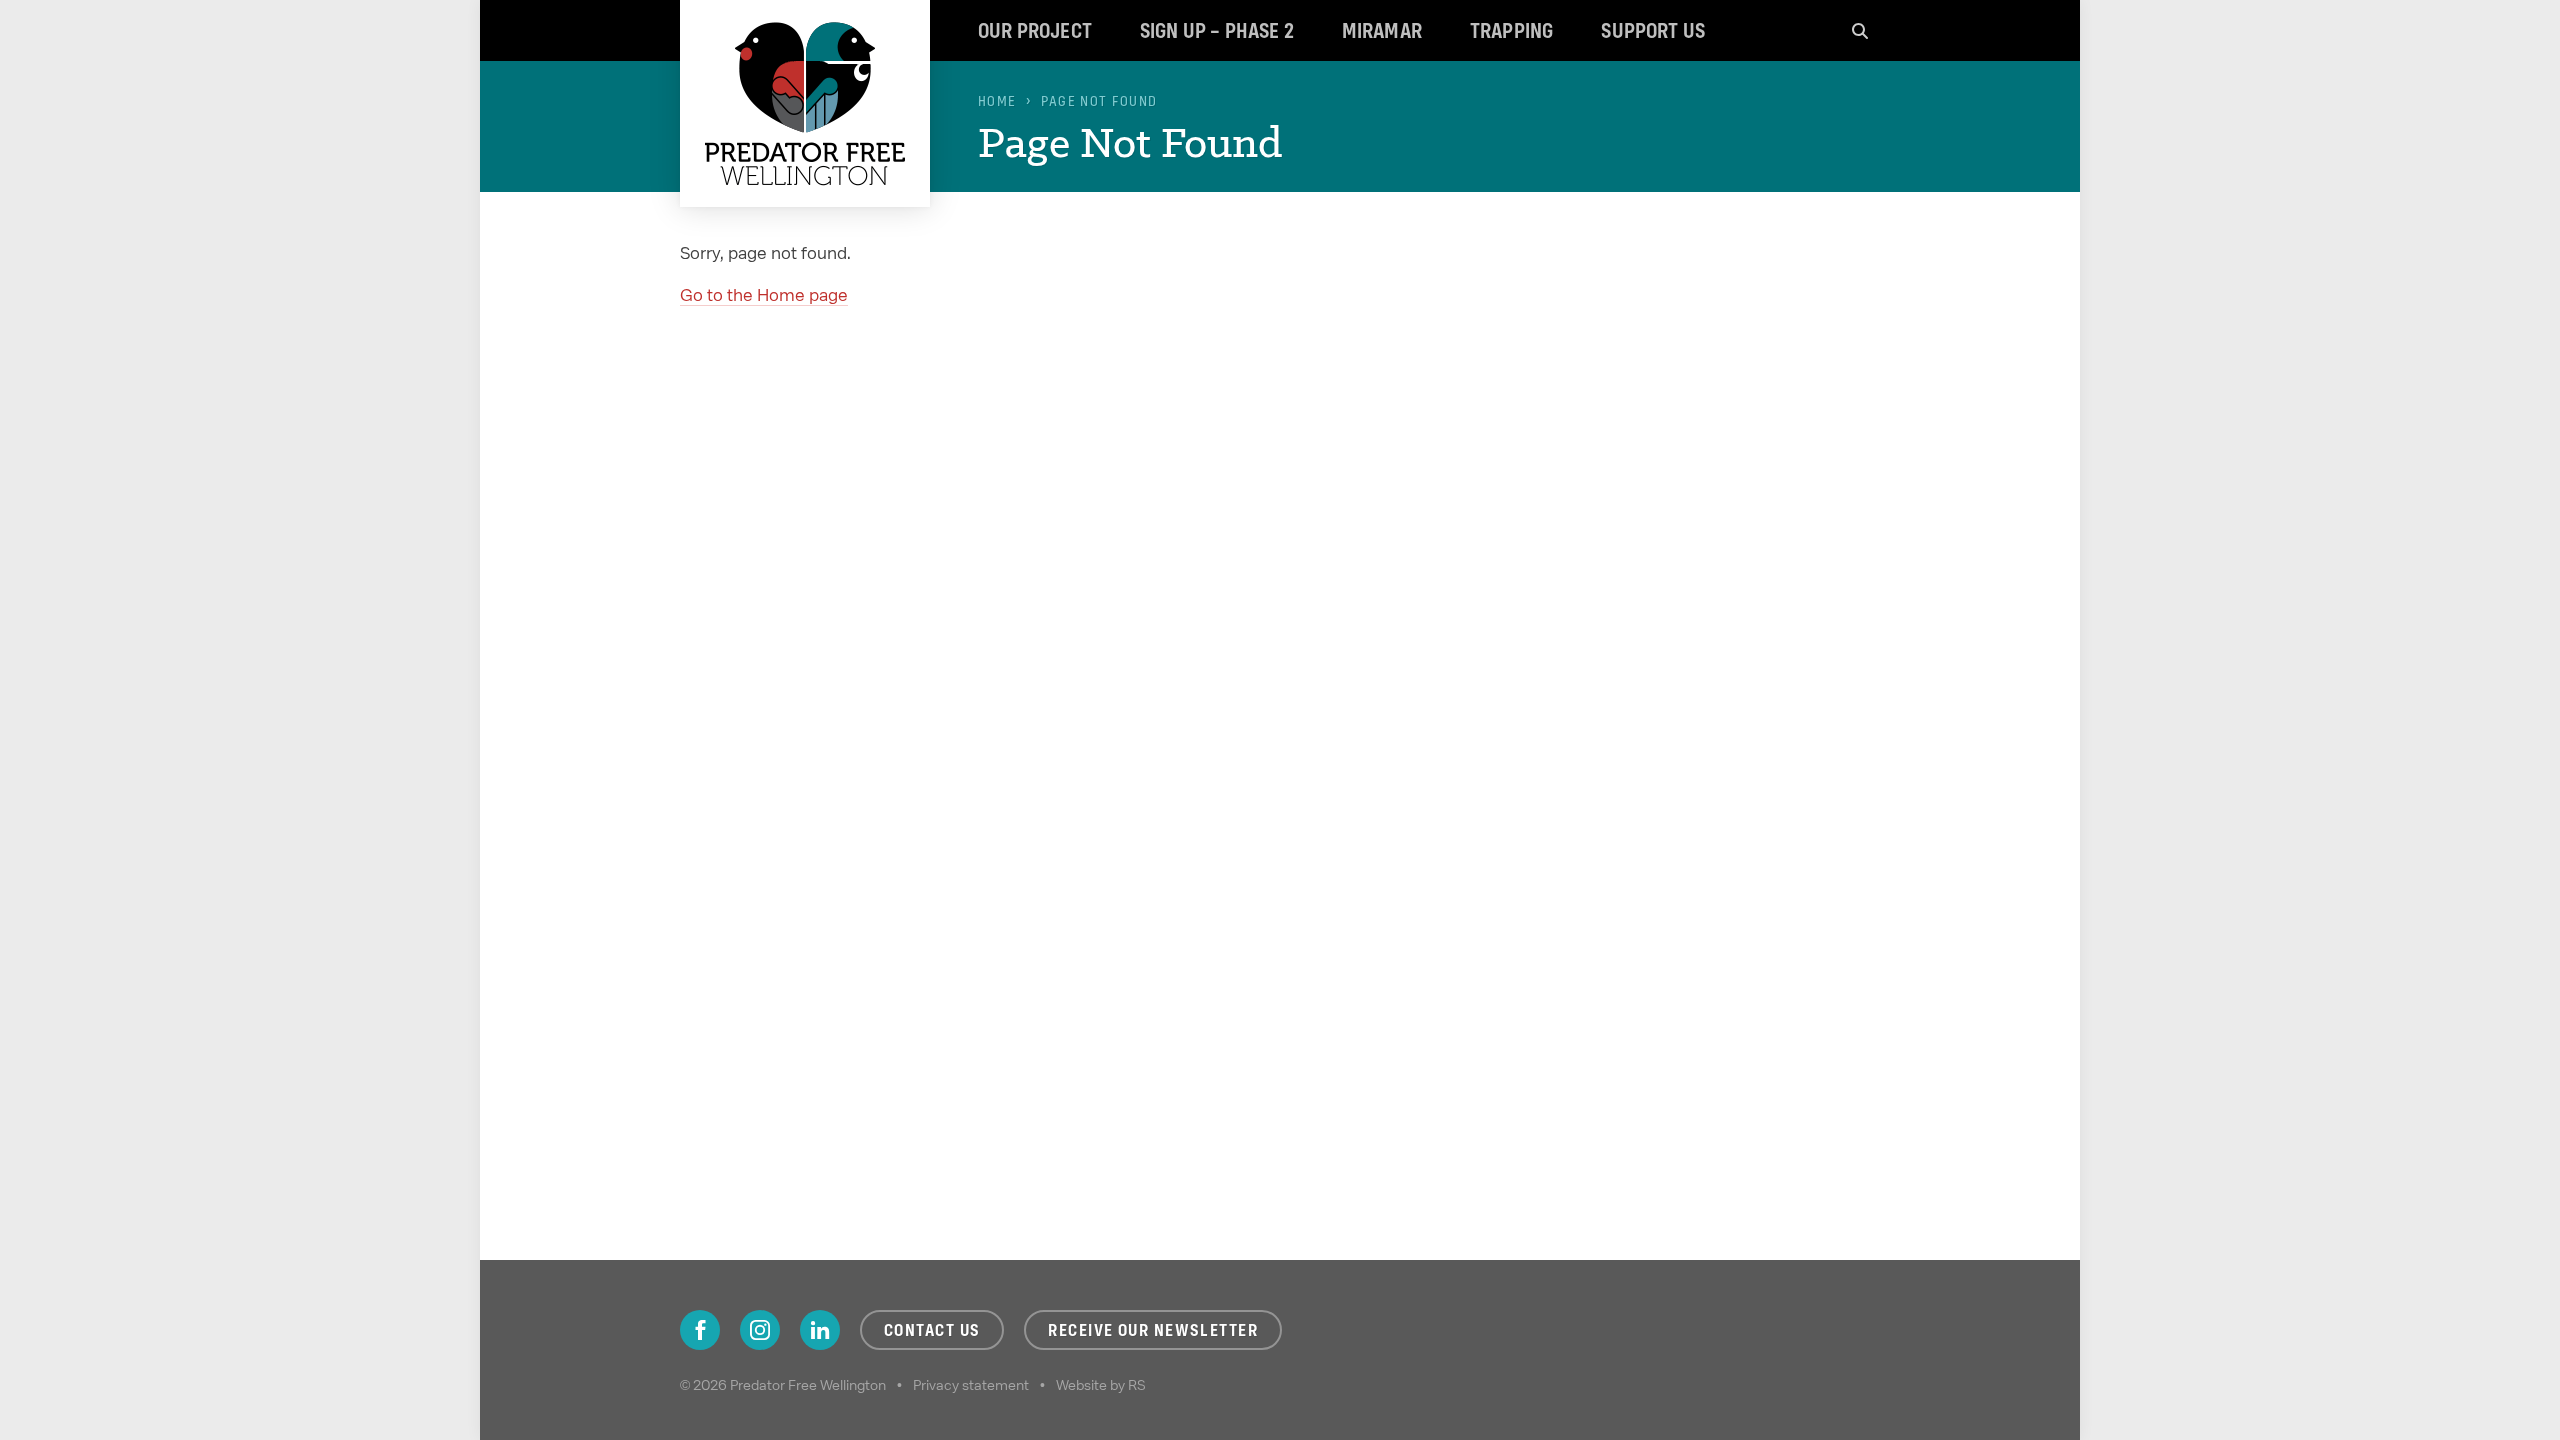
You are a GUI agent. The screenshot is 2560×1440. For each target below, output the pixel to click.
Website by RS (1101, 1385)
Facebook (700, 1330)
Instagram (760, 1330)
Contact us (932, 1330)
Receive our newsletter (1153, 1330)
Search (1859, 30)
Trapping (1511, 30)
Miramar (1382, 30)
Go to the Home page (764, 294)
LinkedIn (820, 1330)
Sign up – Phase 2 (1217, 30)
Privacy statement (971, 1385)
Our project (1035, 30)
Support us (1653, 30)
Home (997, 101)
